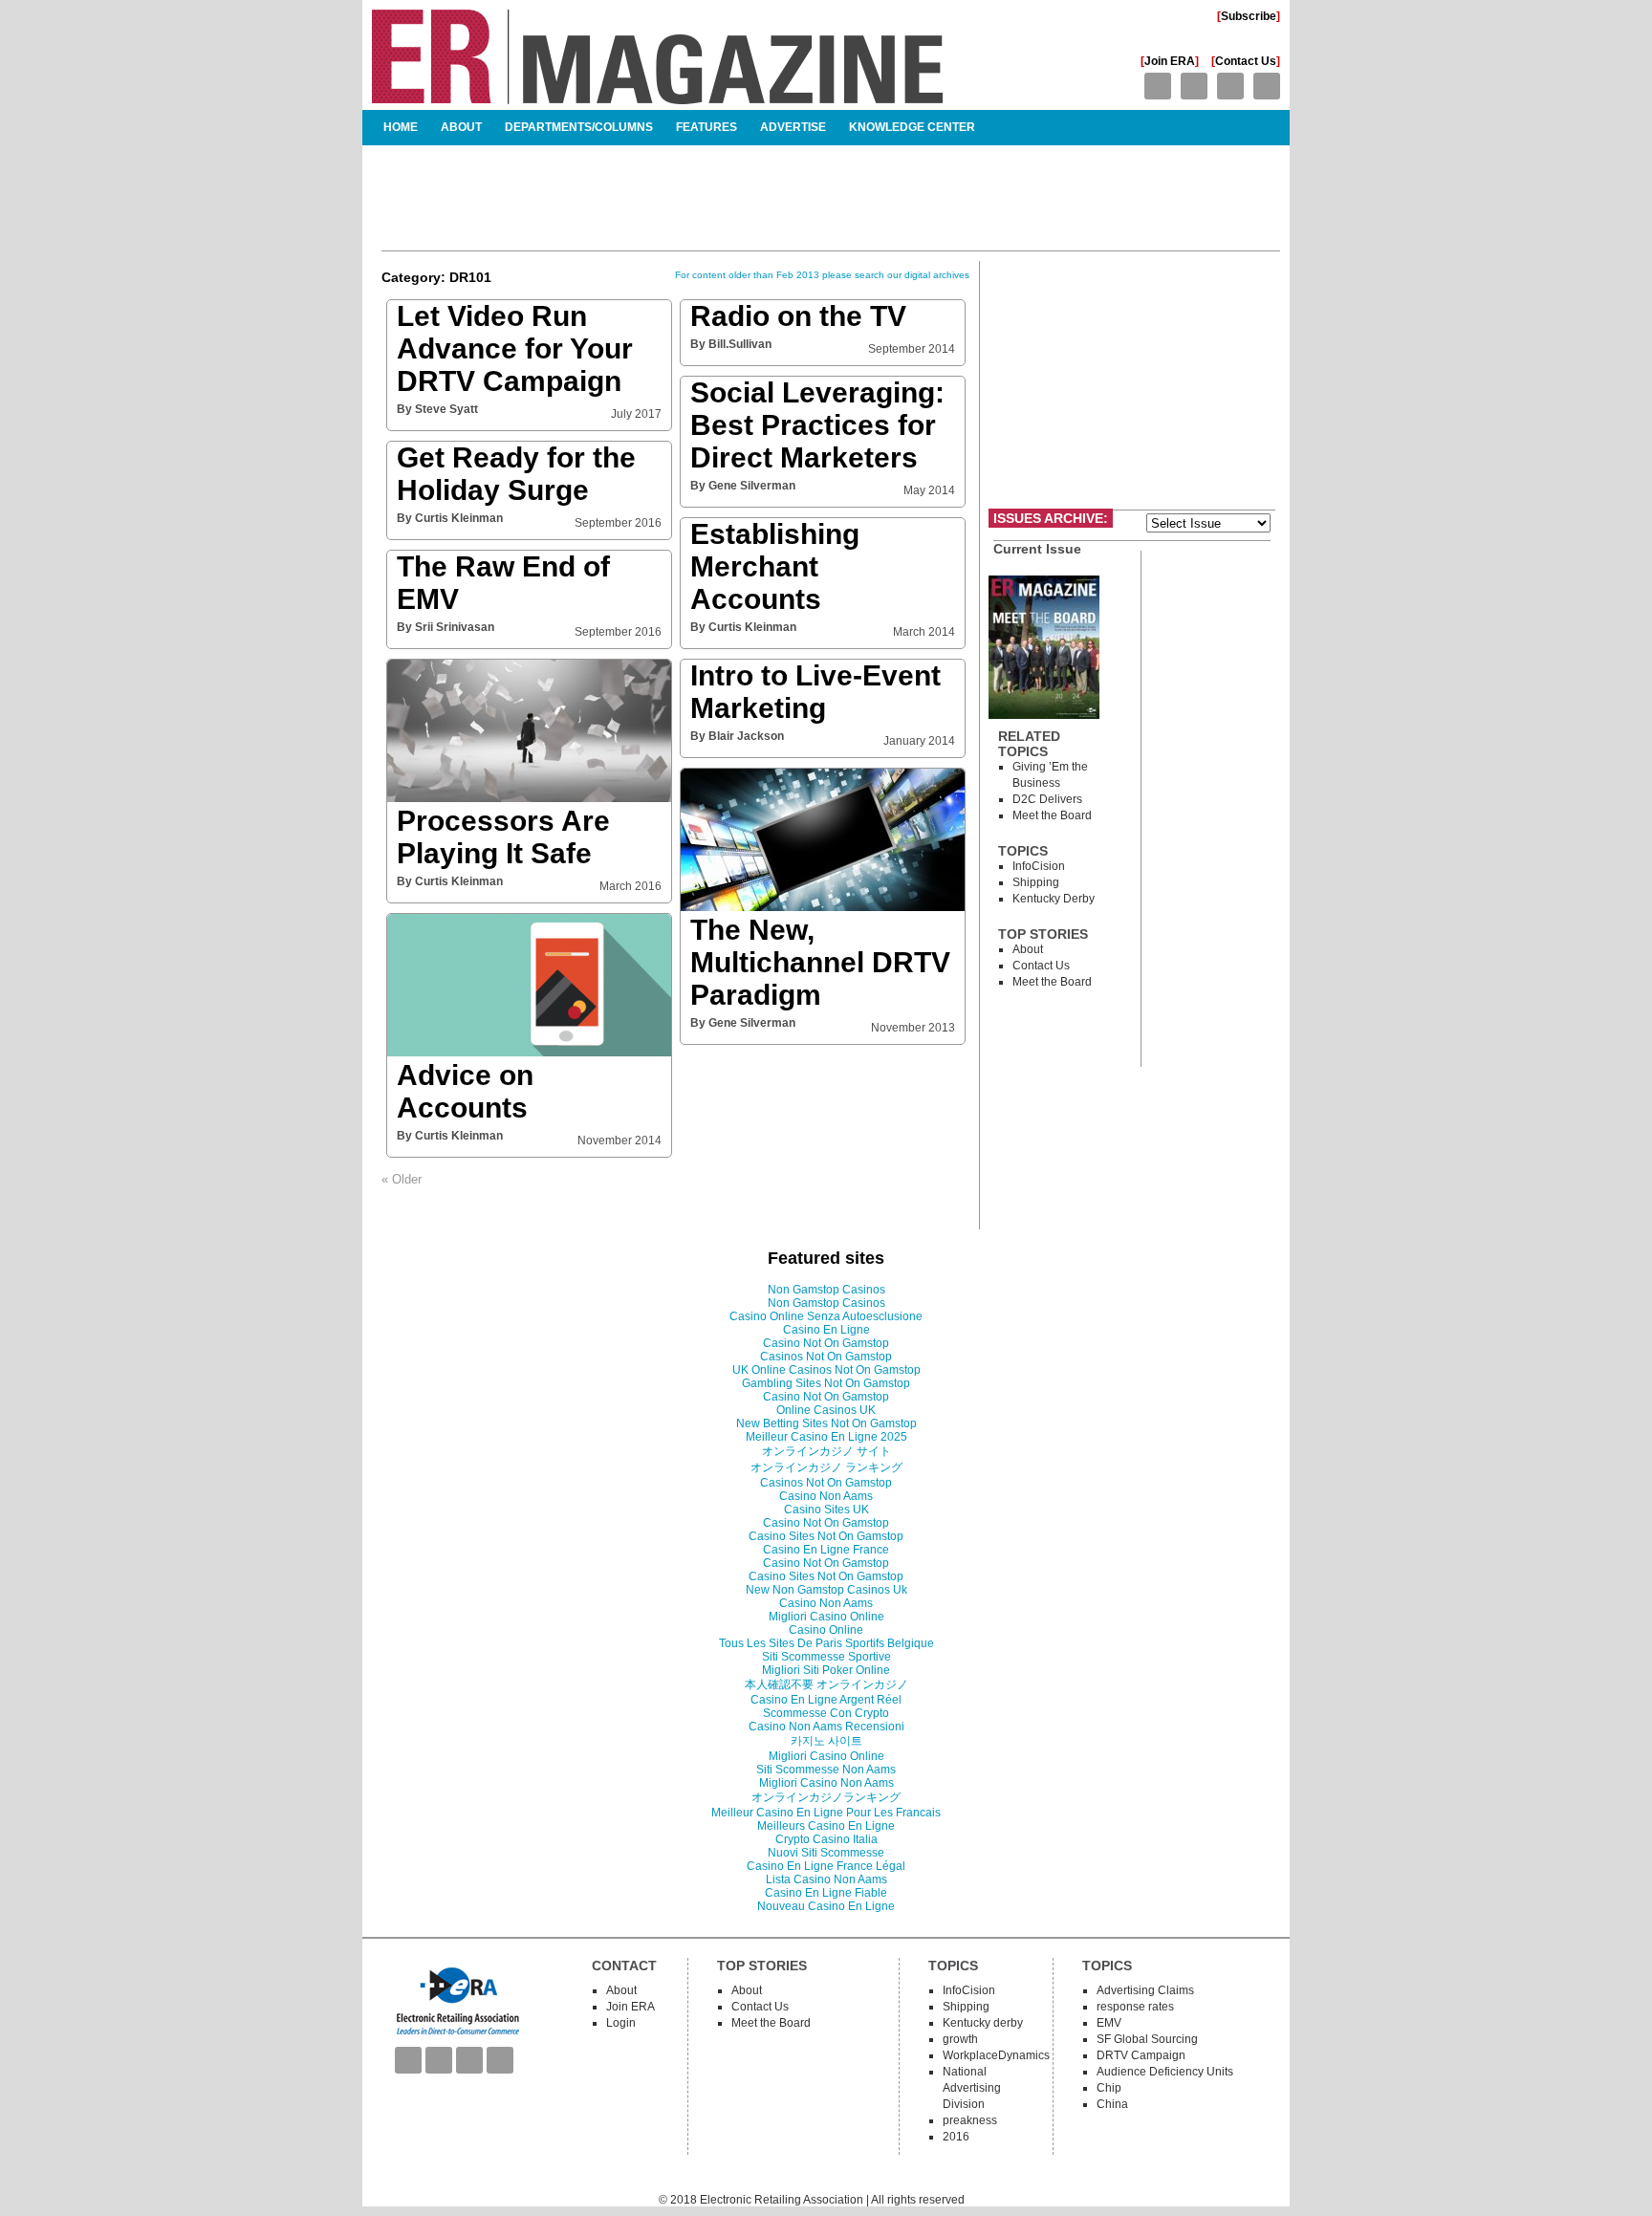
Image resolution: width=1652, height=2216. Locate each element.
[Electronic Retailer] (657, 96)
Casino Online (826, 1630)
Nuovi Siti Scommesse (826, 1853)
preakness (970, 2120)
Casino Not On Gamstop (826, 1343)
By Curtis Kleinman (450, 518)
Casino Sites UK (826, 1510)
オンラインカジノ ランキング (826, 1467)
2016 (956, 2137)
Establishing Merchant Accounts (775, 566)
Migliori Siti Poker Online (826, 1670)
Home (401, 127)
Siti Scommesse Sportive (826, 1657)
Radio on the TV (798, 316)
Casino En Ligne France (826, 1550)
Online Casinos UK (826, 1410)
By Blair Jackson (737, 736)
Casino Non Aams (826, 1496)
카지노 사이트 (826, 1741)
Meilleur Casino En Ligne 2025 (826, 1437)
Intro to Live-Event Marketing (815, 692)
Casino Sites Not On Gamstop (826, 1536)
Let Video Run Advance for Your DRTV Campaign (515, 348)
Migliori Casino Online (826, 1617)
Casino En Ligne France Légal (826, 1866)
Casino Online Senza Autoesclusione (826, 1316)
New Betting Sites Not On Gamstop (826, 1423)
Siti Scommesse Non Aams (826, 1770)
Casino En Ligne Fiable (826, 1893)
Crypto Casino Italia (826, 1839)
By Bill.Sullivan (731, 344)
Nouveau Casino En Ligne (826, 1906)
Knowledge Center (912, 127)
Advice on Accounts (465, 1091)
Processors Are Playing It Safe (503, 837)
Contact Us (1246, 61)
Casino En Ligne (826, 1330)
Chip (1109, 2088)
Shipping (1036, 882)
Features (706, 127)
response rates (1135, 2007)
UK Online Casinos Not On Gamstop (826, 1370)
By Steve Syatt (437, 409)
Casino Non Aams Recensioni (826, 1727)
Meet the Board (1052, 815)
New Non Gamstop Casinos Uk (826, 1590)
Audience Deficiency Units (1165, 2072)
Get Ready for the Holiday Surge (516, 474)
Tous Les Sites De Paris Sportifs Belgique (826, 1643)
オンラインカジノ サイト (826, 1451)
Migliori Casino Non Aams (826, 1783)
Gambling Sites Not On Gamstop (826, 1383)
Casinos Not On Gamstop (826, 1357)
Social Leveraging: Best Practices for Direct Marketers (817, 425)
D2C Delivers (1047, 799)
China (1112, 2104)
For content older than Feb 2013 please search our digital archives (822, 275)
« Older (402, 1179)
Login (621, 2023)
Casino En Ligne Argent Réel (826, 1700)
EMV (1109, 2023)
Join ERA (1170, 61)
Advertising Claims (1145, 1990)
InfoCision (1039, 866)
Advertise (793, 127)
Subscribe (1249, 16)
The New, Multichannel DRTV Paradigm (820, 962)
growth (960, 2039)
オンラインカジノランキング (826, 1797)
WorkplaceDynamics (996, 2055)
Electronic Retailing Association (782, 2200)
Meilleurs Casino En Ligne (826, 1826)
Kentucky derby (1054, 899)
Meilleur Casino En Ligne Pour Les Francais (826, 1813)
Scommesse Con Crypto (826, 1713)
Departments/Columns (579, 127)
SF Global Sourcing (1147, 2039)
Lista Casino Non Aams (826, 1879)
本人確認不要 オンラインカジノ (826, 1684)
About (461, 127)
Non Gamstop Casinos (826, 1290)
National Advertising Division (972, 2088)
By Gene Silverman (743, 486)
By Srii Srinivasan (446, 627)
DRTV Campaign (1141, 2055)
